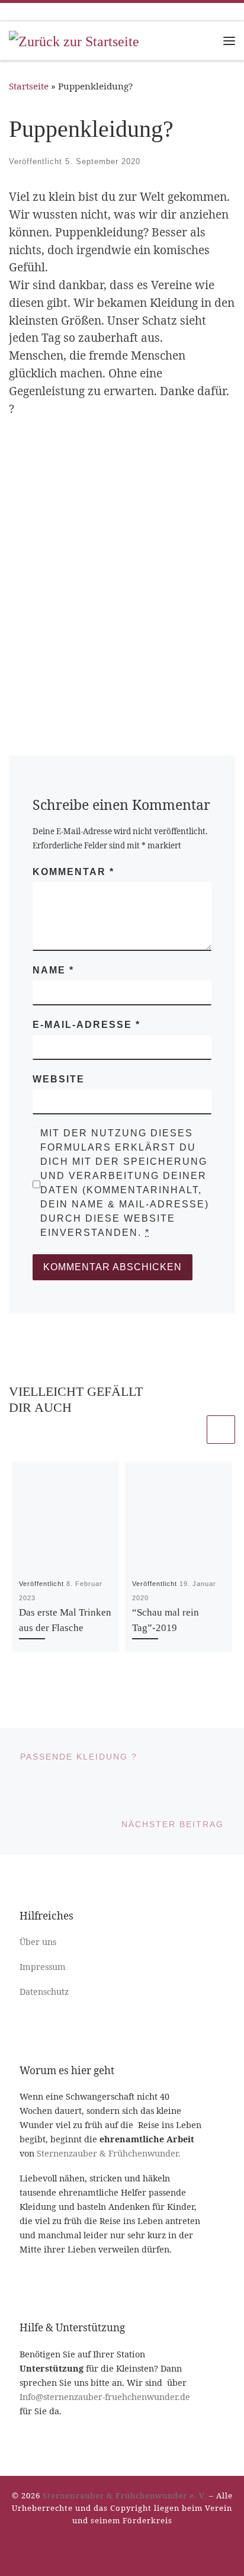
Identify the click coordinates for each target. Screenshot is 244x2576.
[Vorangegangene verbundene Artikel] (190, 1430)
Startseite (29, 86)
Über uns (38, 1942)
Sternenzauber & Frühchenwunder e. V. (125, 2495)
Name (53, 970)
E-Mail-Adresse (86, 1025)
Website (59, 1079)
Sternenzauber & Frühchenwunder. (109, 2153)
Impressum (43, 1967)
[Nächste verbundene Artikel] (221, 1430)
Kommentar (73, 872)
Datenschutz (44, 1992)
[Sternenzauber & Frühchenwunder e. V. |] (74, 40)
